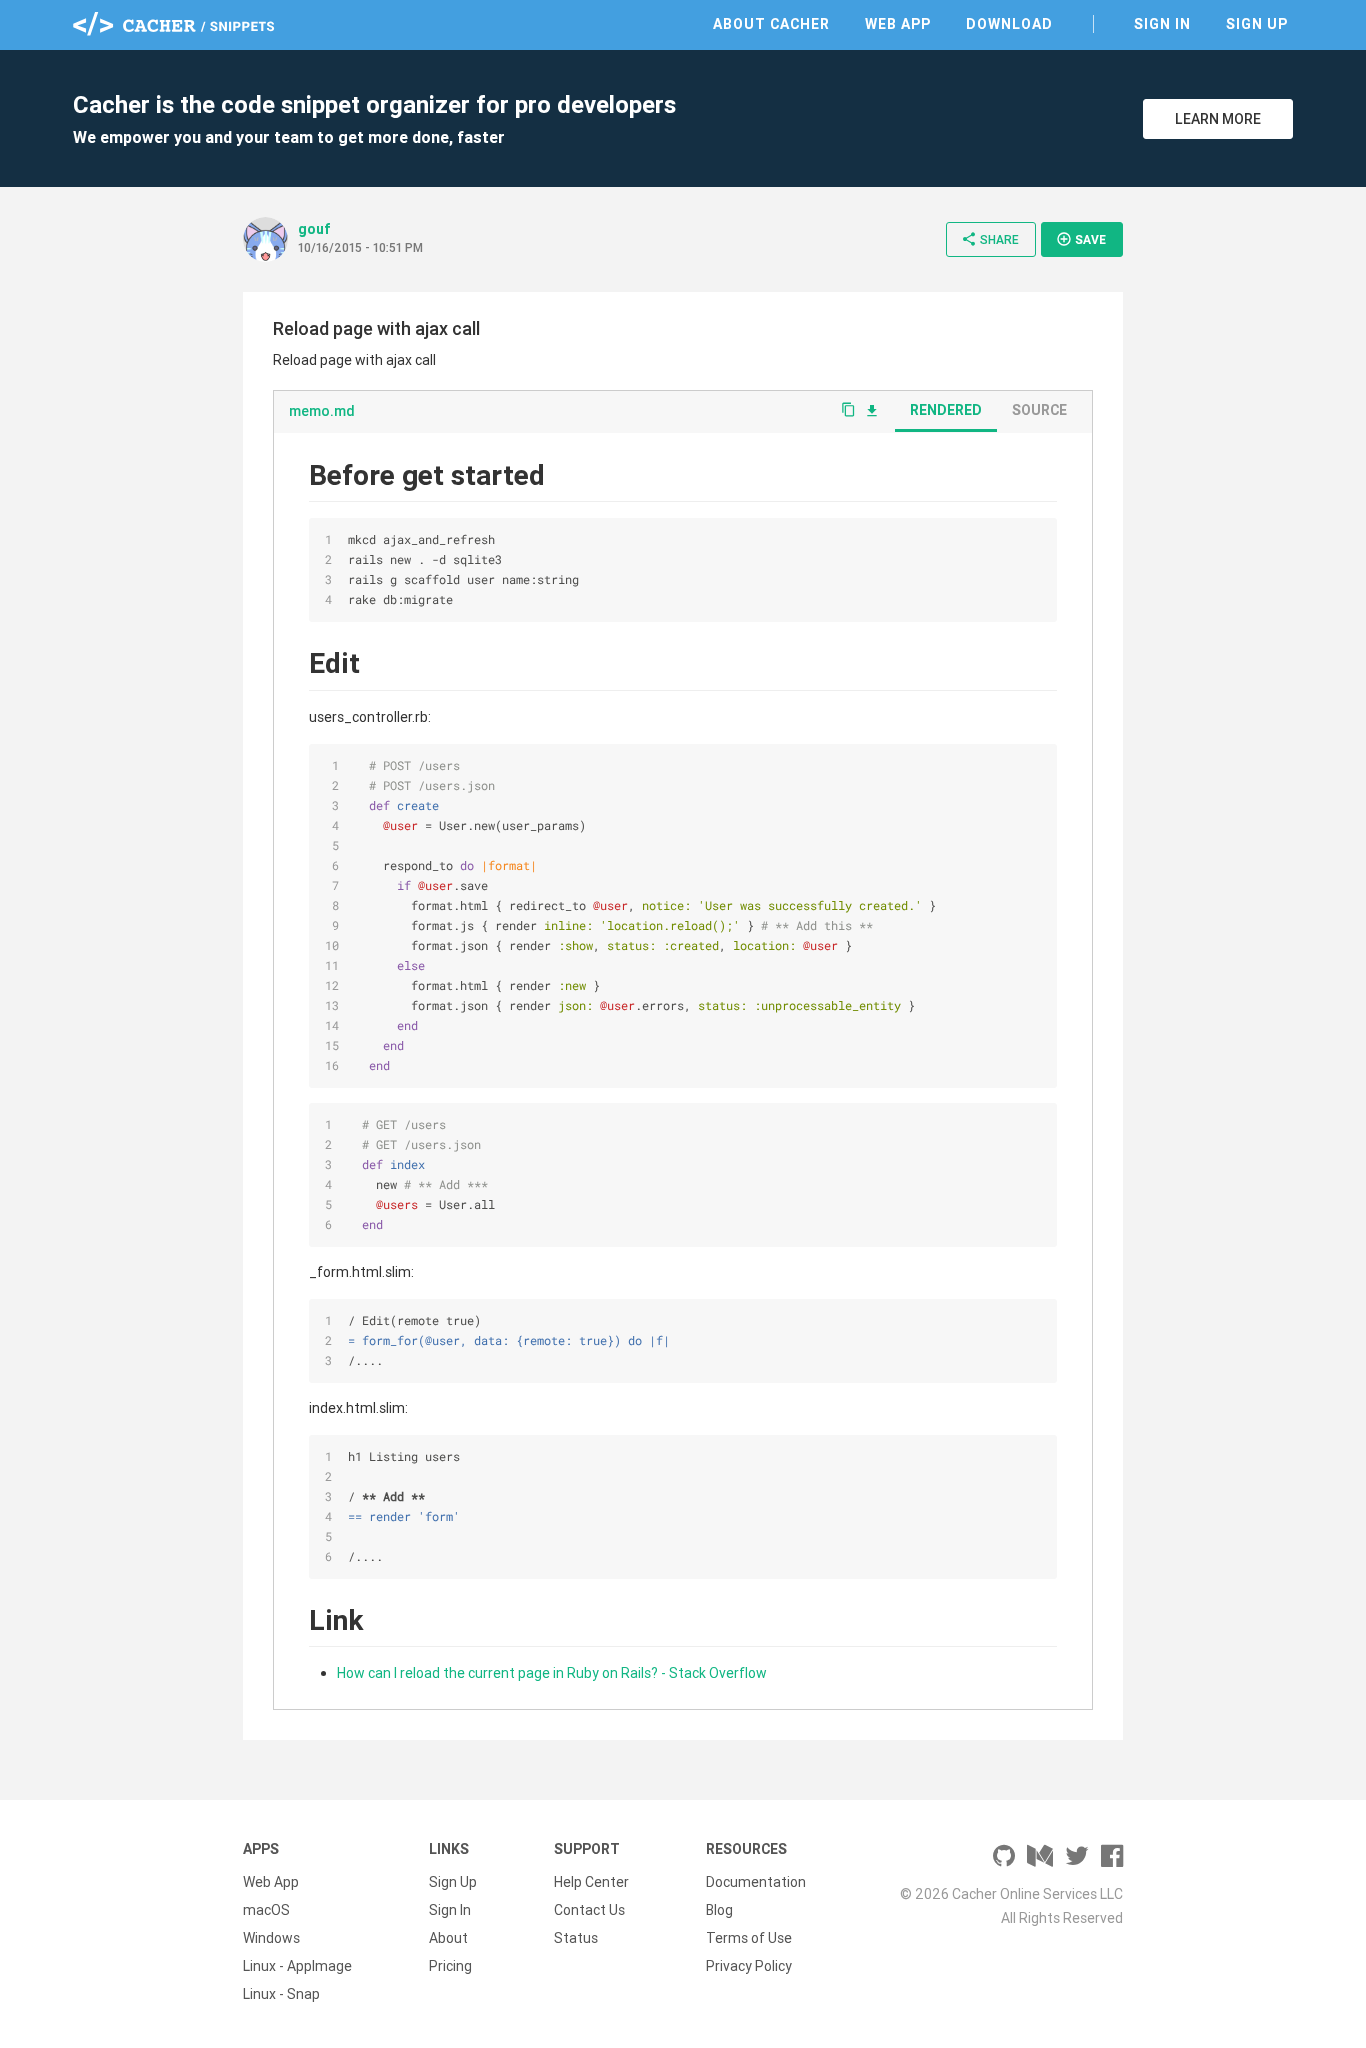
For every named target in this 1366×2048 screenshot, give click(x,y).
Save (1081, 239)
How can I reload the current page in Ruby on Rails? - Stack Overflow (552, 1673)
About (448, 1938)
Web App (898, 24)
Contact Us (589, 1910)
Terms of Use (749, 1938)
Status (576, 1938)
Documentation (756, 1882)
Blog (719, 1910)
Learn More (1218, 119)
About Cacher (771, 24)
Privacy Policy (749, 1966)
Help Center (591, 1882)
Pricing (450, 1966)
